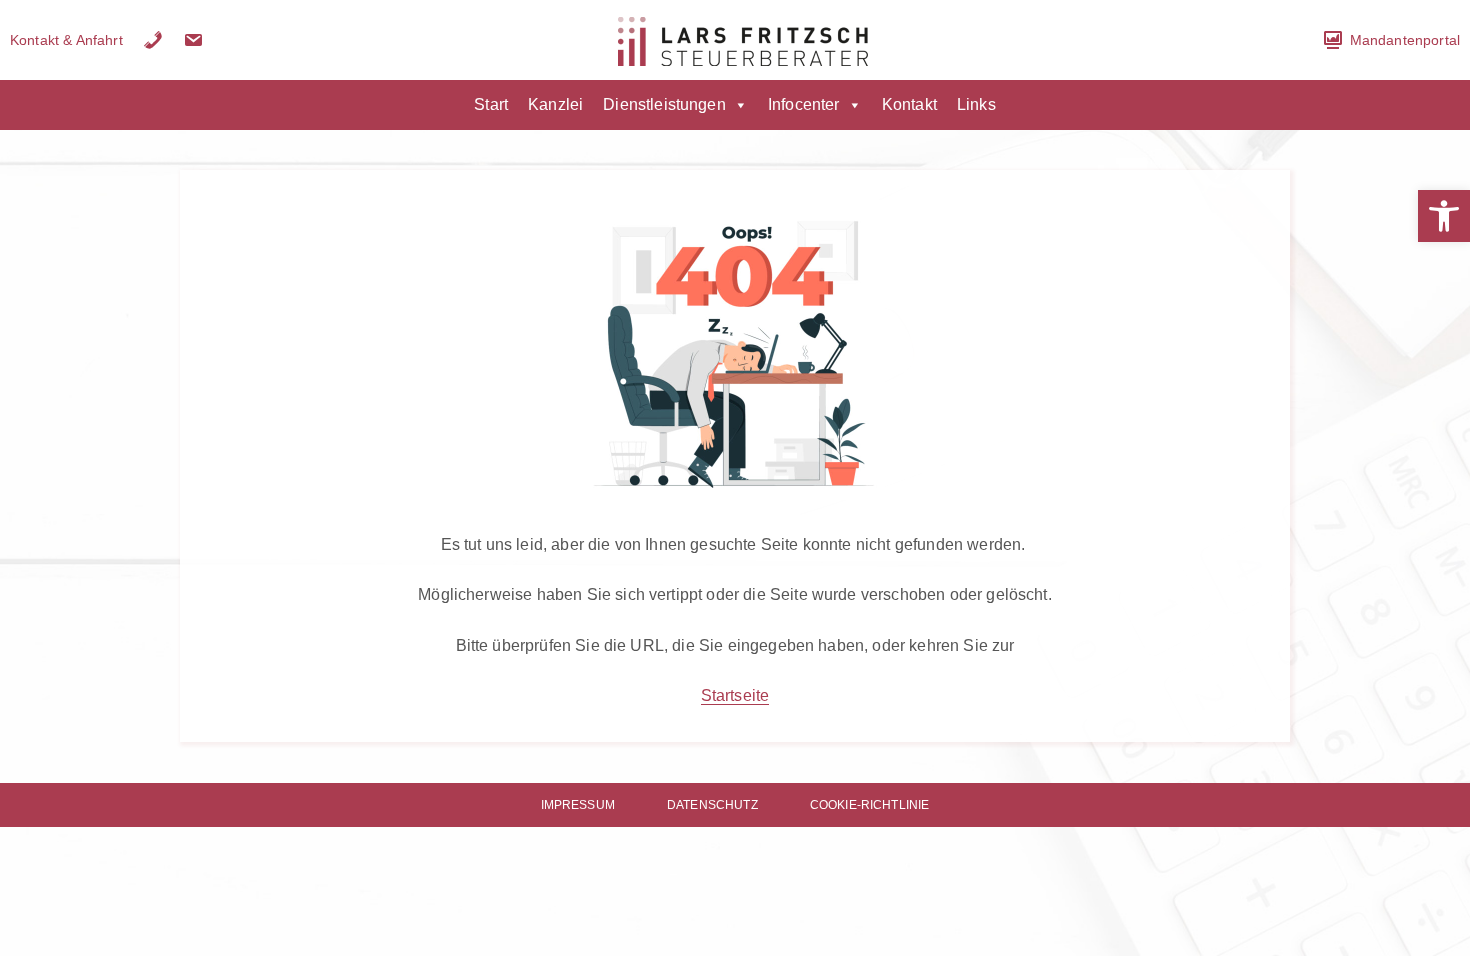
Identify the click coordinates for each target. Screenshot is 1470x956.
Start (491, 104)
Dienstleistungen (664, 104)
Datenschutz (712, 805)
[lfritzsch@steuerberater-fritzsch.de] (193, 40)
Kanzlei (555, 104)
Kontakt (909, 104)
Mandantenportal (1405, 40)
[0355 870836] (153, 40)
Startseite (735, 695)
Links (976, 104)
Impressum (578, 805)
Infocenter (804, 104)
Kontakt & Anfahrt (66, 40)
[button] (1444, 216)
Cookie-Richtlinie (870, 805)
